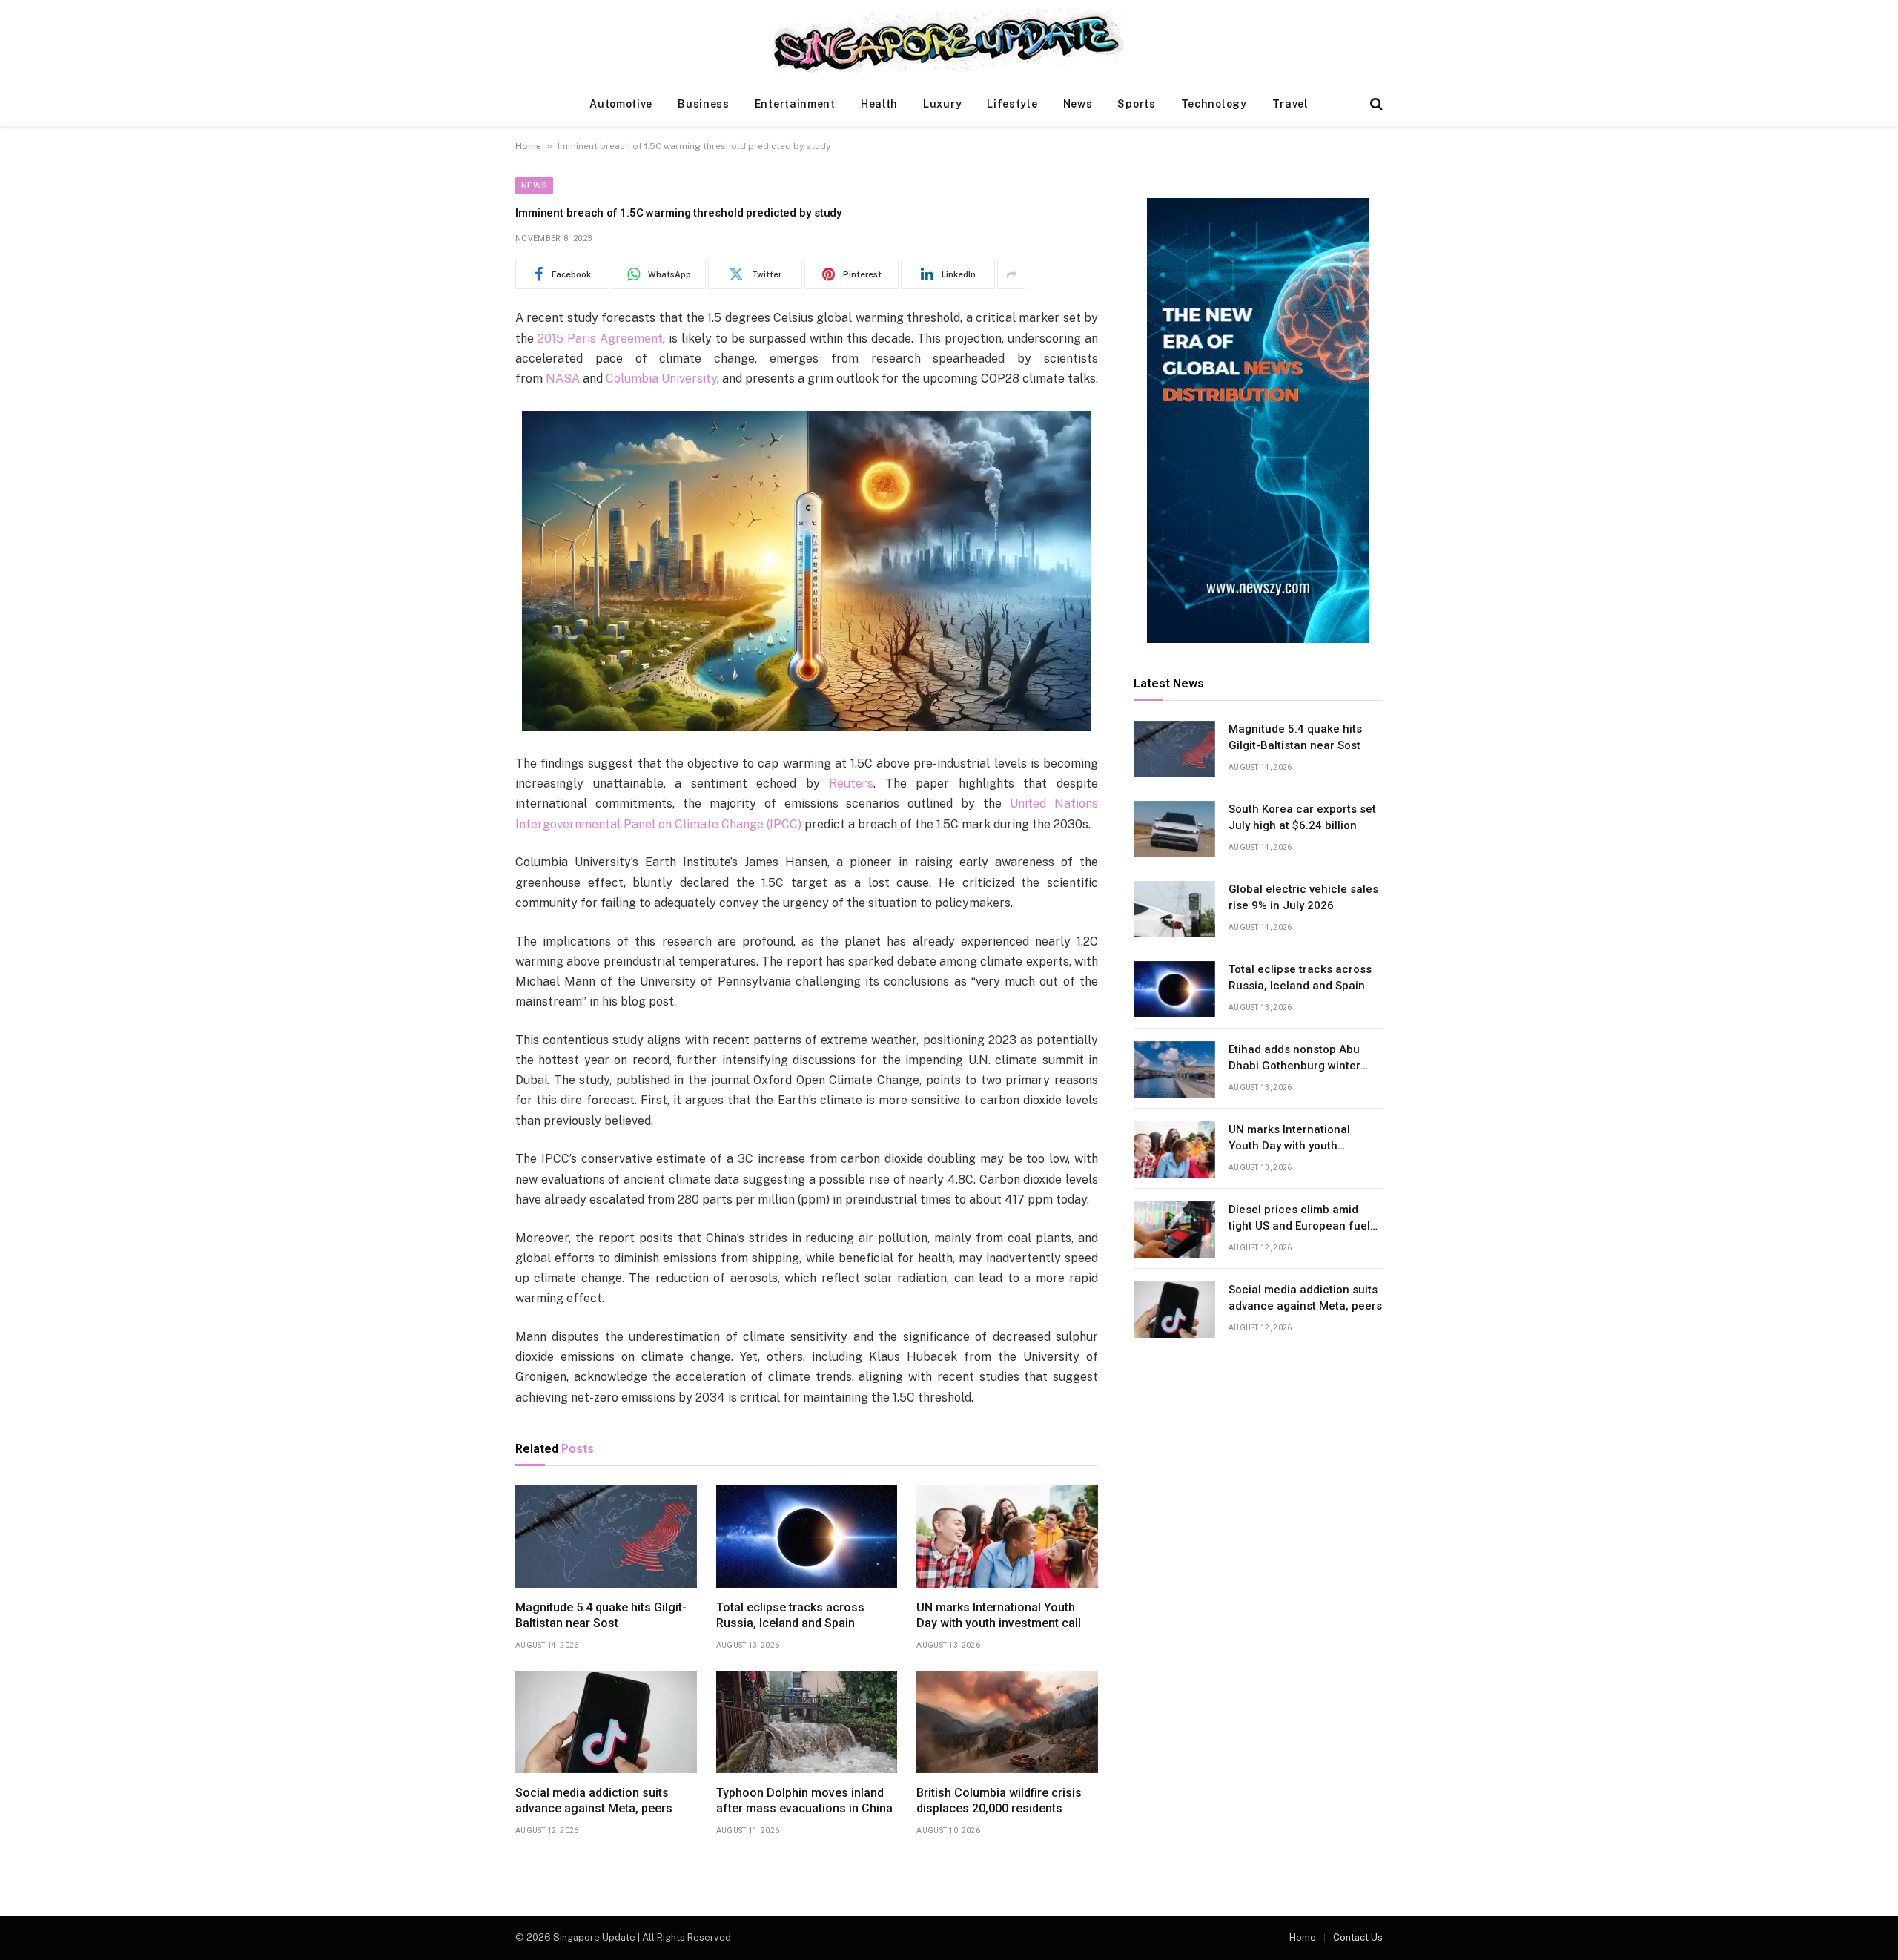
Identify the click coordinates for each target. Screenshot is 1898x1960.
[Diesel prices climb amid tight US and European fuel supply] (1174, 1230)
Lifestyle (1012, 104)
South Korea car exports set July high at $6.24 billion (1302, 818)
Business (704, 104)
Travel (1290, 104)
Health (879, 104)
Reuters (851, 783)
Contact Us (1358, 1937)
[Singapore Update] (949, 41)
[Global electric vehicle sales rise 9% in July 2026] (1174, 909)
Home (528, 146)
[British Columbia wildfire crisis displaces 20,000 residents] (1007, 1722)
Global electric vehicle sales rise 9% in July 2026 (1303, 898)
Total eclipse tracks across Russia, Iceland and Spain (790, 1616)
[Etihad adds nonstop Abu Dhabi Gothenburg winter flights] (1174, 1069)
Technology (1214, 104)
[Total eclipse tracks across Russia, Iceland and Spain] (807, 1537)
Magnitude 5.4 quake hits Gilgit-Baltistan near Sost (601, 1616)
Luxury (942, 104)
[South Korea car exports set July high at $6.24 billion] (1174, 829)
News (1078, 104)
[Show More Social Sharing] (1011, 274)
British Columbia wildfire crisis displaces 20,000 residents (999, 1801)
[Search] (1375, 104)
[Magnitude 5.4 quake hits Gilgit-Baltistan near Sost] (606, 1537)
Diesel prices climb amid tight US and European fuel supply (1299, 1219)
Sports (1136, 104)
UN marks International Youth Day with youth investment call (999, 1616)
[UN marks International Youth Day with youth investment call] (1007, 1537)
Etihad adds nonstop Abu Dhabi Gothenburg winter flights (1294, 1059)
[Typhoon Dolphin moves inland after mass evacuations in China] (807, 1722)
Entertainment (795, 104)
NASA (563, 379)
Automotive (621, 104)
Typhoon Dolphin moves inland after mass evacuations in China (804, 1801)
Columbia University (661, 379)
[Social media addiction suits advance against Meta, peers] (606, 1722)
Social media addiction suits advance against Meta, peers (594, 1801)
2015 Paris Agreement (600, 339)
